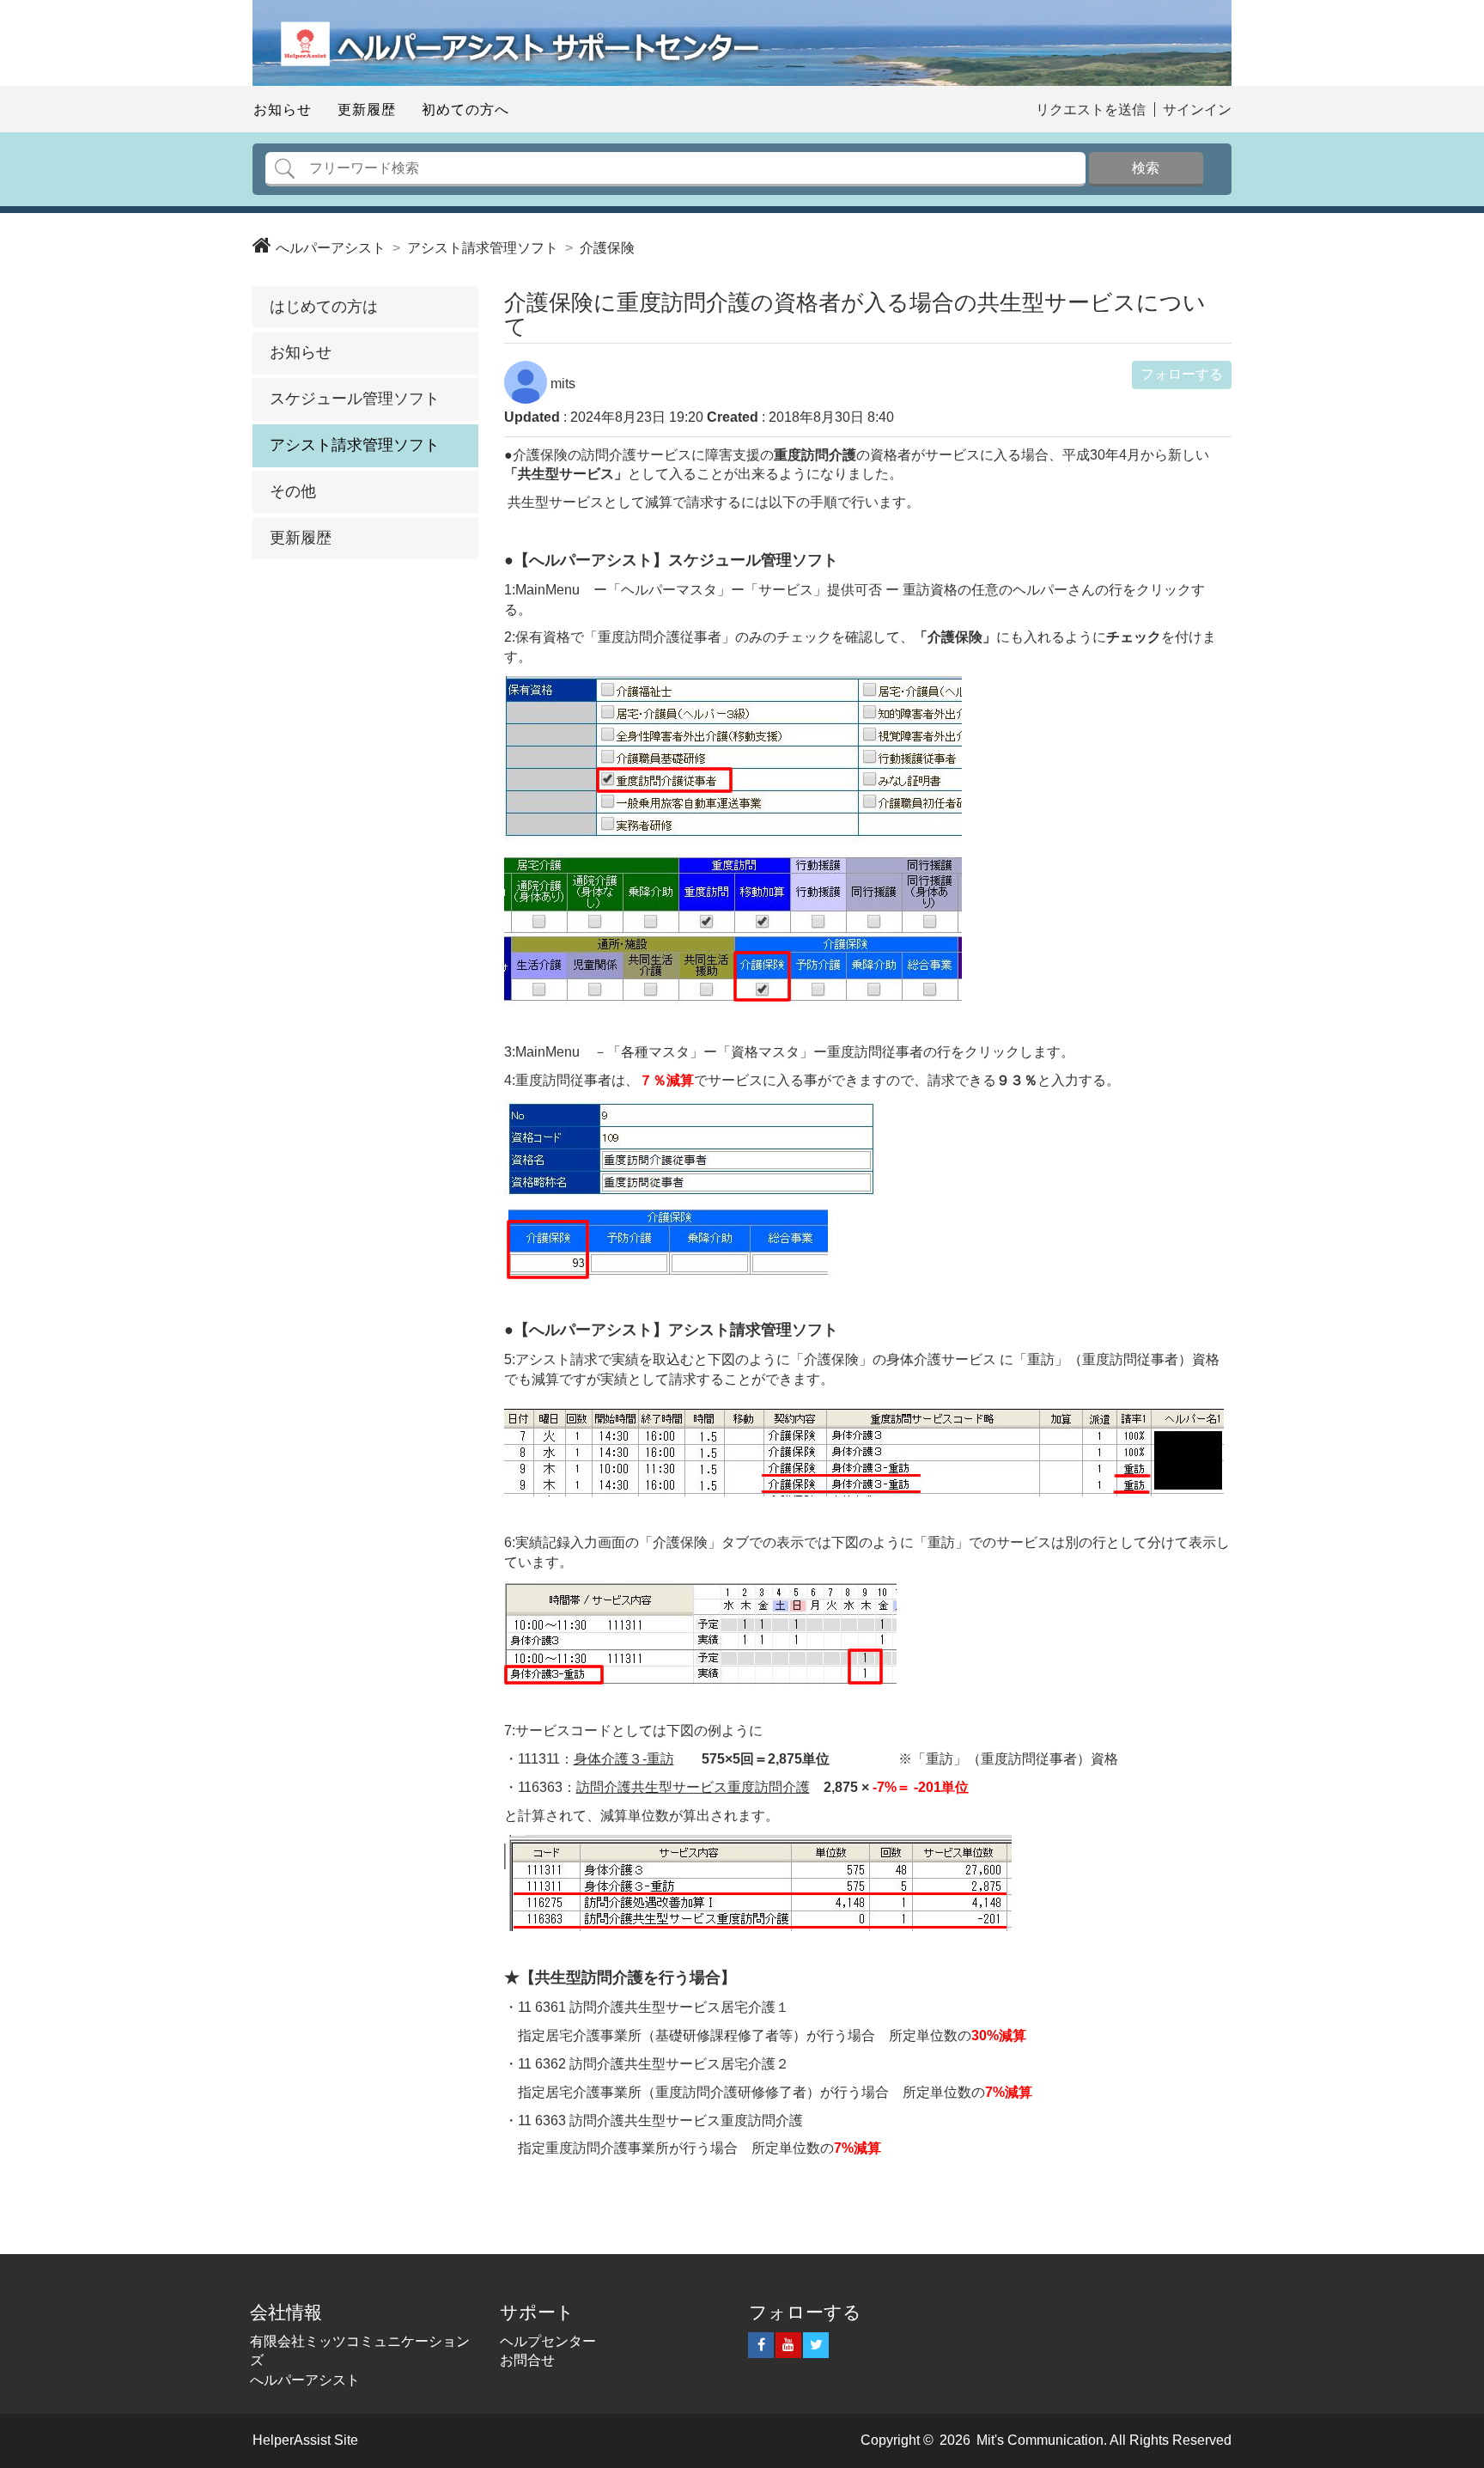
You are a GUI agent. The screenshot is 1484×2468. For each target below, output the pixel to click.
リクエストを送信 (1091, 110)
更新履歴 (367, 110)
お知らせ (283, 110)
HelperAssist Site (305, 2440)
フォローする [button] (1182, 374)
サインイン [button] (1197, 110)
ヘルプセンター (548, 2341)
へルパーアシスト (331, 248)
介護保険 (607, 248)
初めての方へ (465, 110)
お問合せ (527, 2360)
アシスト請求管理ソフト (483, 248)
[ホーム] (742, 42)
